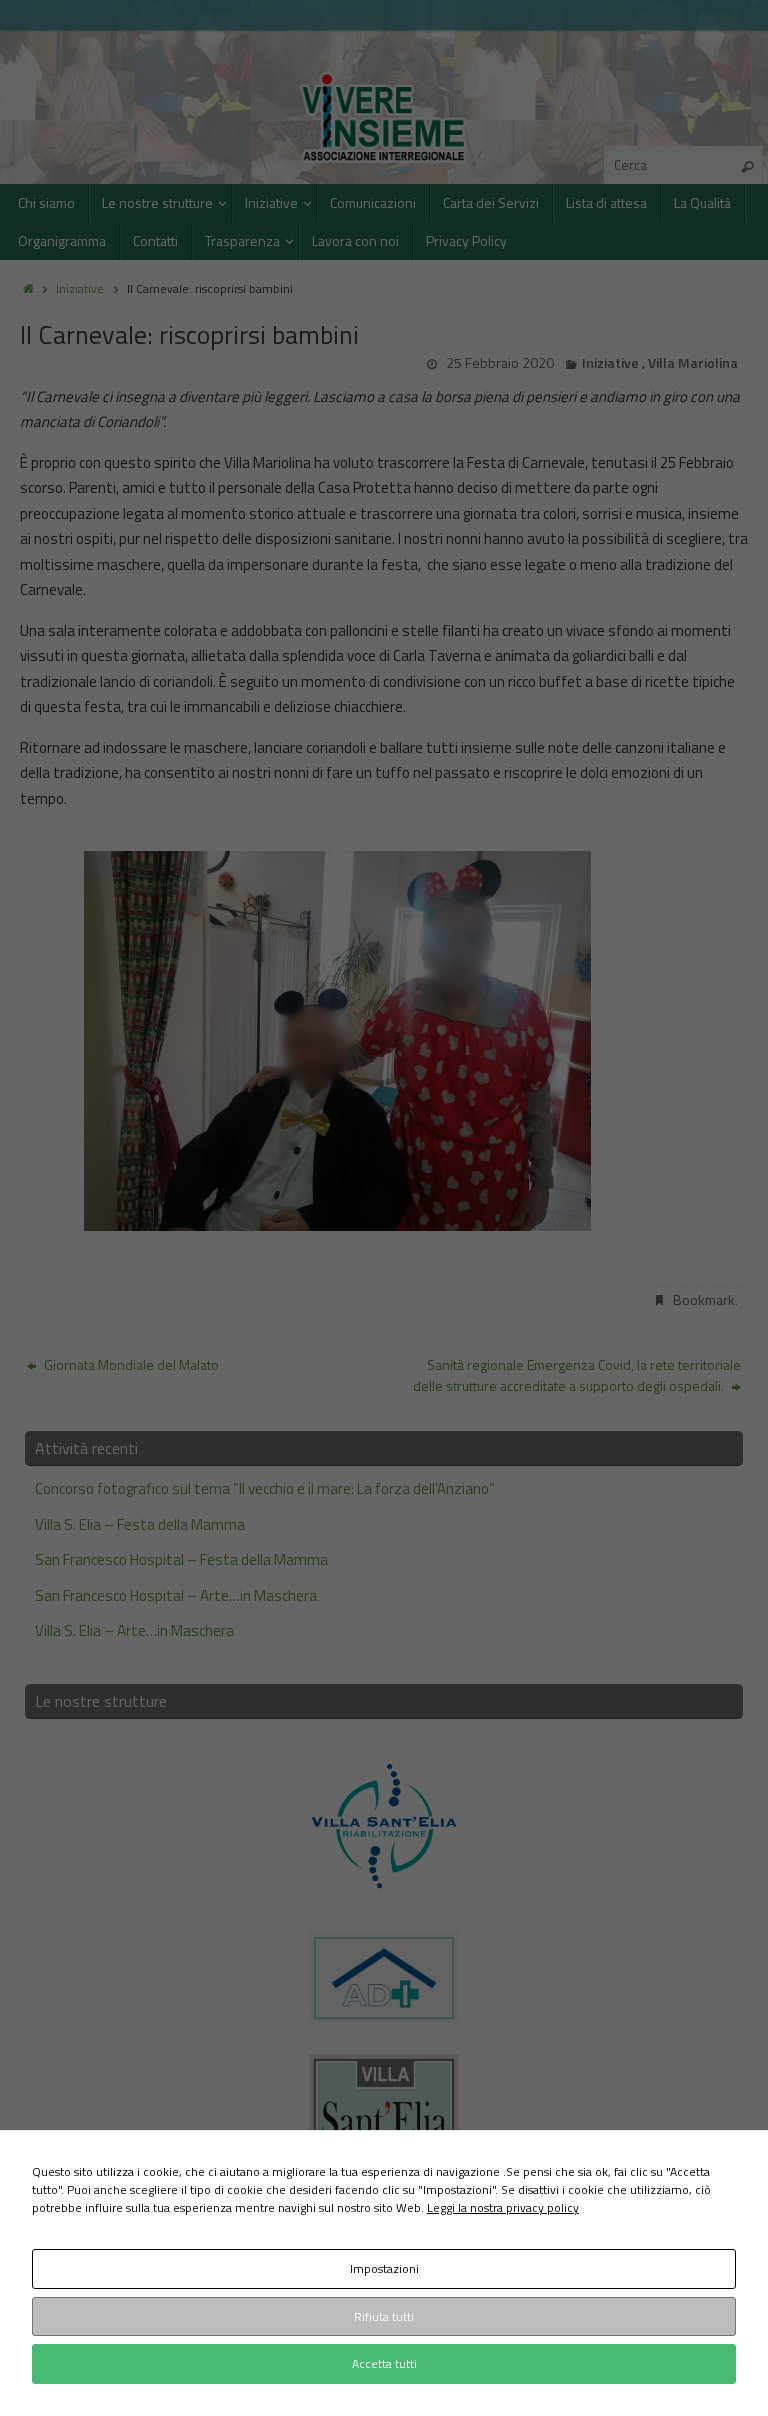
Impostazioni (384, 2268)
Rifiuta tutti (384, 2316)
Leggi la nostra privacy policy (503, 2207)
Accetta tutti (384, 2363)
